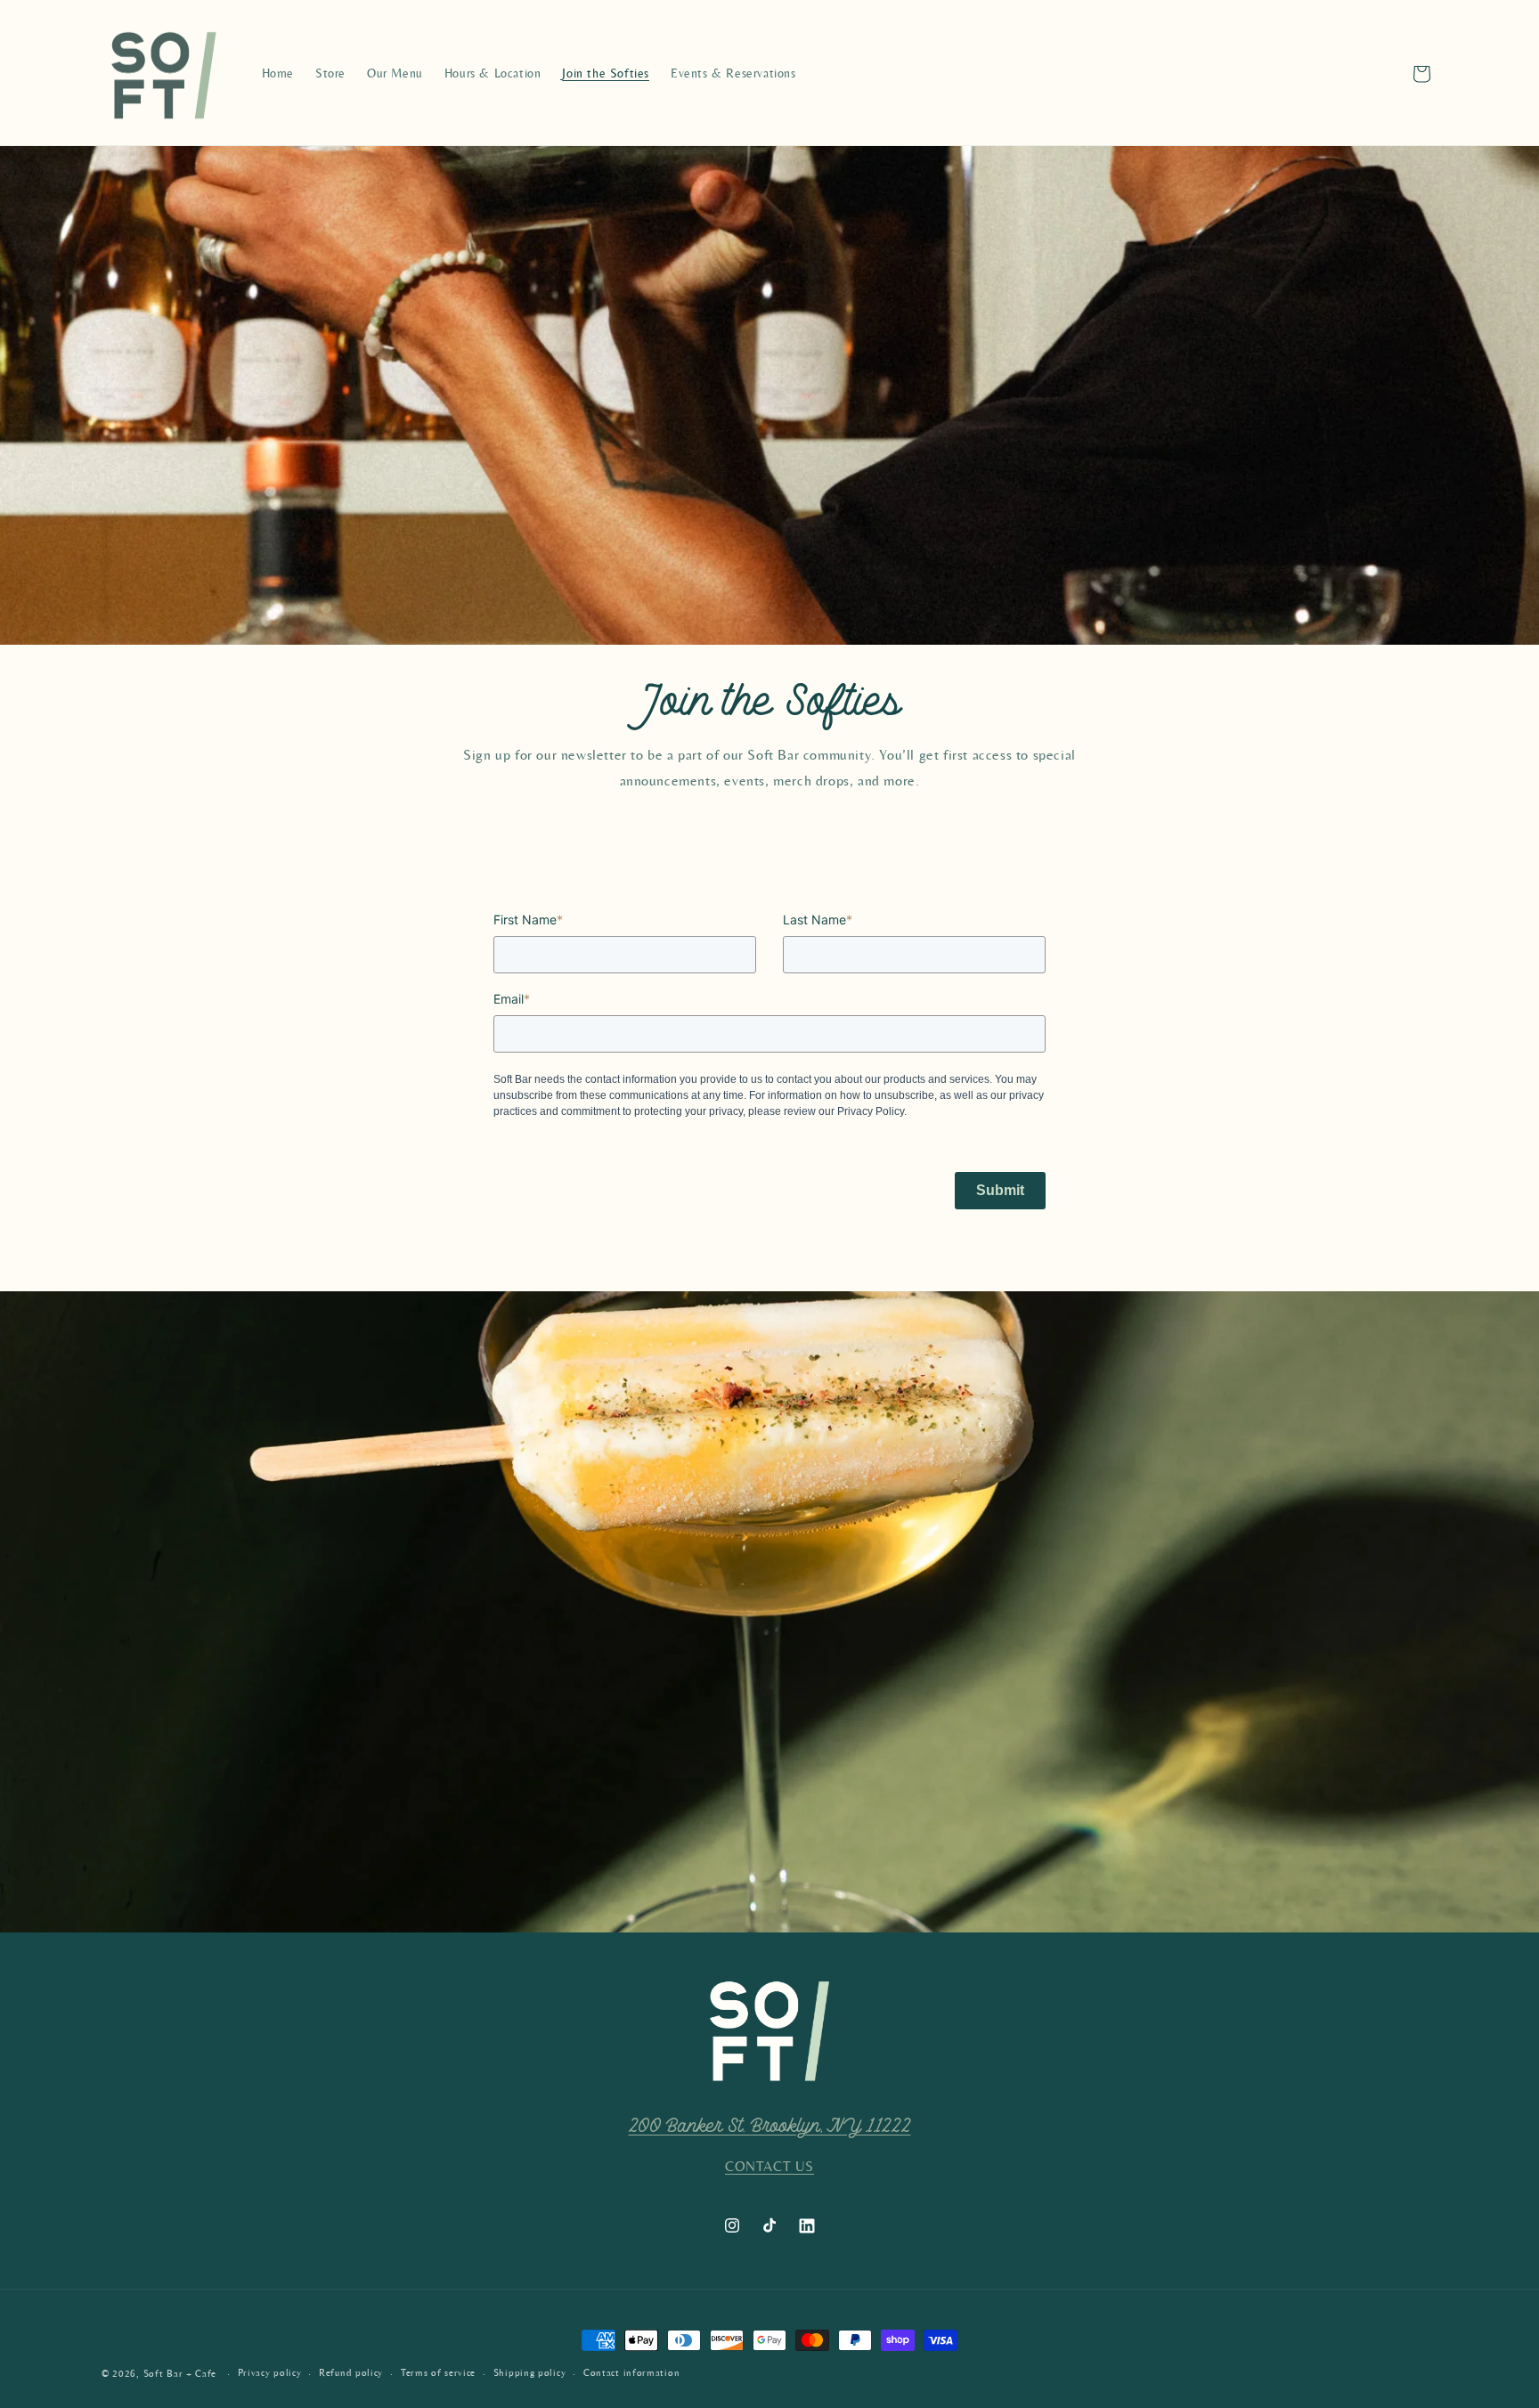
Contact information (631, 2373)
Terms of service (438, 2373)
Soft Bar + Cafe (180, 2374)
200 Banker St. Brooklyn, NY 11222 (770, 2126)
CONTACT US (769, 2167)
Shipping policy (530, 2373)
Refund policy (351, 2373)
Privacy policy (270, 2373)
